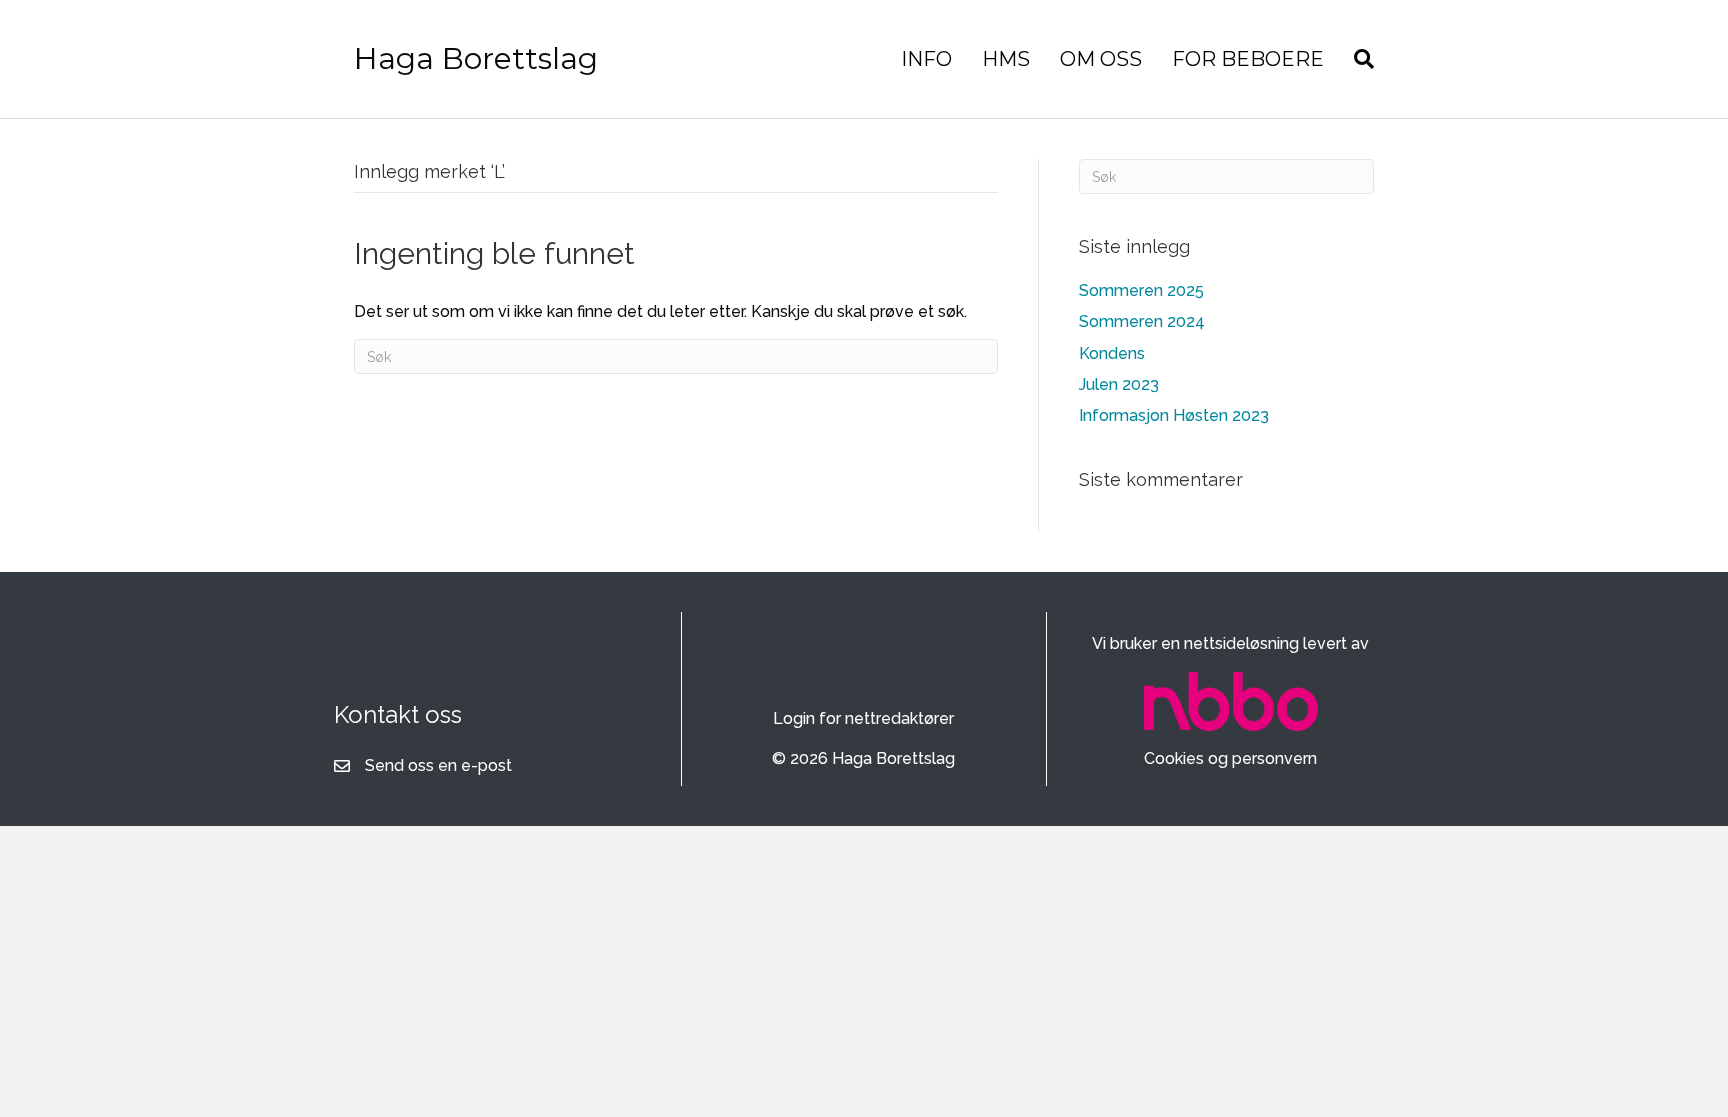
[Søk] (1356, 59)
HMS (1006, 59)
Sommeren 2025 (1141, 290)
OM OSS (1101, 59)
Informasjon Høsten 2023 (1174, 415)
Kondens (1112, 353)
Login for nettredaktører (863, 718)
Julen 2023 (1119, 384)
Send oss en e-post (438, 765)
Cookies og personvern (1230, 758)
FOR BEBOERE (1248, 59)
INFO (926, 59)
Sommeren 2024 (1142, 321)
